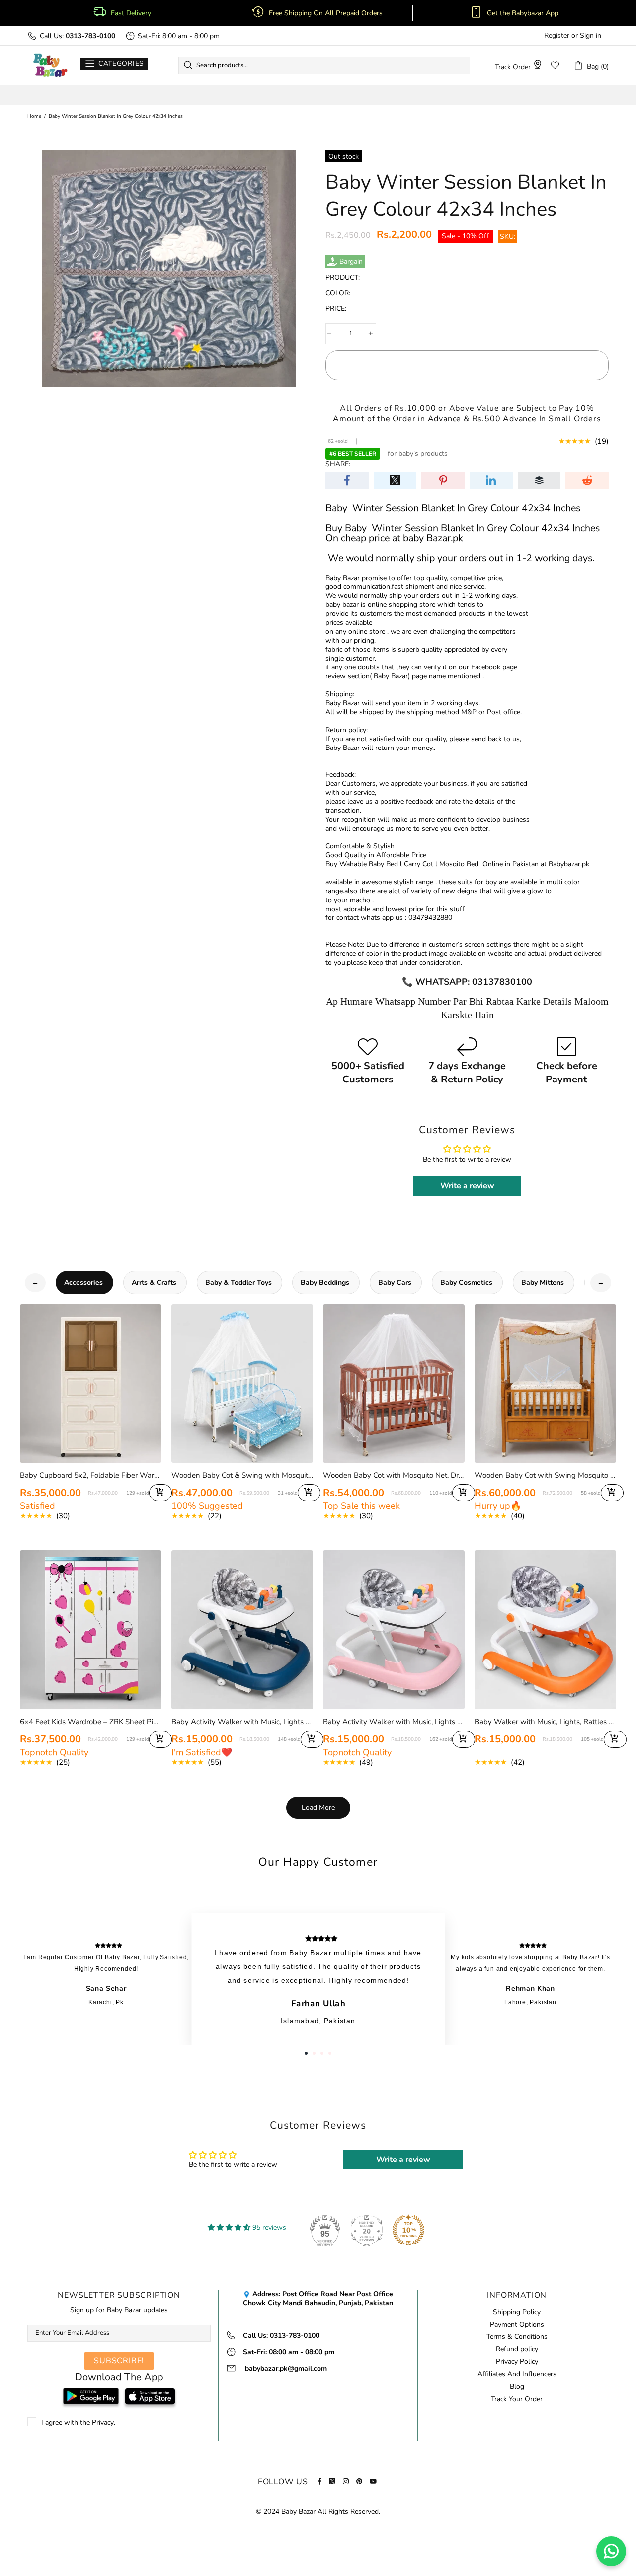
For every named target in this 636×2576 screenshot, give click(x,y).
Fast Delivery (131, 13)
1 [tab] (306, 2053)
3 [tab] (322, 2053)
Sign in (591, 36)
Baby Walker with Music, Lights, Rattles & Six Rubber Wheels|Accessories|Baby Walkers (545, 1722)
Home (34, 116)
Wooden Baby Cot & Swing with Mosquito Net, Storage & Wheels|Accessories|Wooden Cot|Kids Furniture (242, 1475)
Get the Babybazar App (523, 13)
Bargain (351, 262)
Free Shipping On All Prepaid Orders (327, 13)
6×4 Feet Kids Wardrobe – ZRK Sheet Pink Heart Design (91, 1722)
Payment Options (517, 2325)
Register (557, 36)
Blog (517, 2387)
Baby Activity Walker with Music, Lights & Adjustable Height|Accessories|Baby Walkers (242, 1722)
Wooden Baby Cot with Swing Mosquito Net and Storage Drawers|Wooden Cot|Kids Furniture (545, 1475)
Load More (318, 1807)
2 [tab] (314, 2053)
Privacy (103, 2423)
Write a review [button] (467, 1186)
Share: (338, 464)
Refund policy (517, 2349)
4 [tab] (330, 2053)
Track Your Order (517, 2399)
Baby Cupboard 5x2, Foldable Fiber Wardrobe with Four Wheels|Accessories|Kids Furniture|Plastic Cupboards (91, 1475)
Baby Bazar (50, 65)
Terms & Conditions (517, 2337)
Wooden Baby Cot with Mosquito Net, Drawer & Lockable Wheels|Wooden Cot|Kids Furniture (394, 1475)
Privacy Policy (517, 2362)
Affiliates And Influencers (517, 2374)
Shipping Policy (517, 2312)
